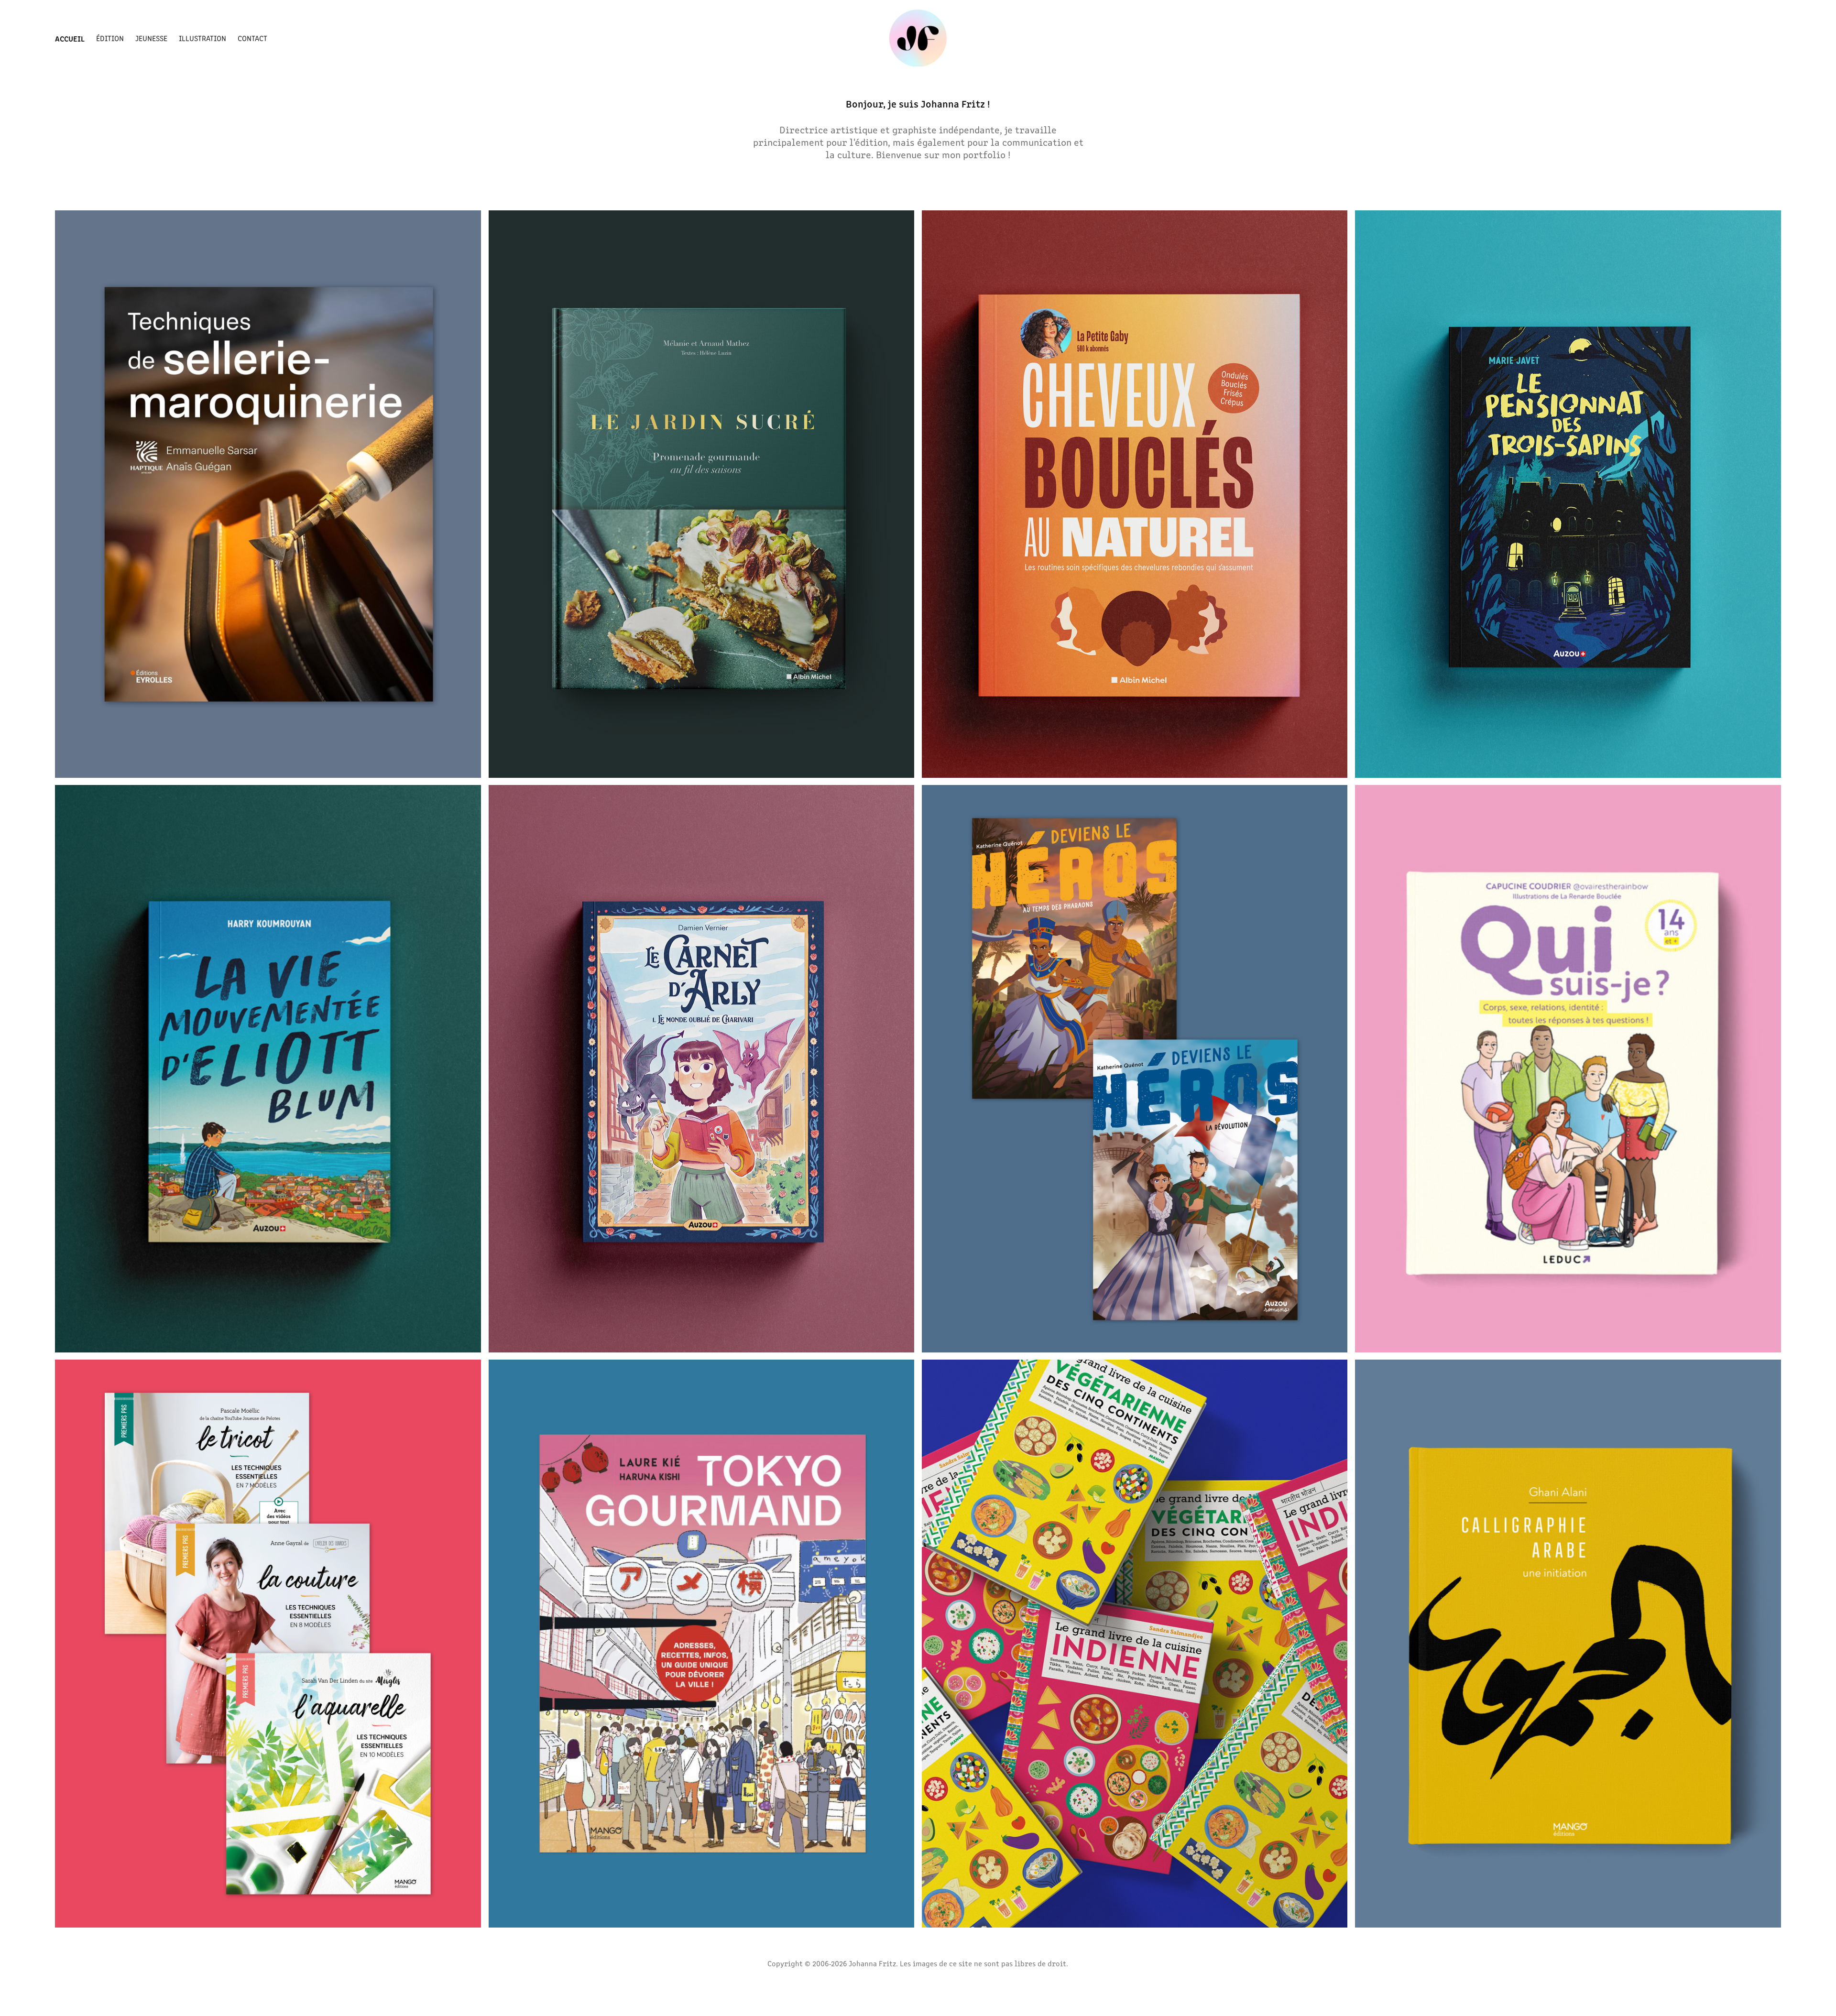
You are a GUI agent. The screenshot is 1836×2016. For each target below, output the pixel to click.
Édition (110, 38)
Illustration (202, 38)
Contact (252, 38)
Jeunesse (151, 38)
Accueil (70, 38)
